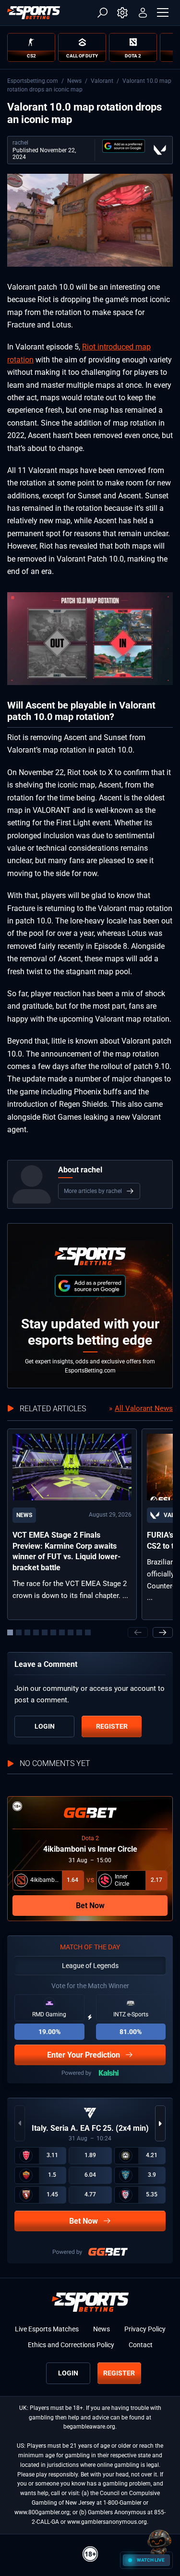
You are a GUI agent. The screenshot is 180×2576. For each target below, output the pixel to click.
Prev (138, 1632)
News (74, 81)
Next (163, 1632)
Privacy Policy (145, 2329)
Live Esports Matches (47, 2329)
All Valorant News (144, 1408)
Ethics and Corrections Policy (71, 2345)
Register (112, 1726)
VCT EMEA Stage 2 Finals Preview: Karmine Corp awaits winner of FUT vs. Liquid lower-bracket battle (66, 1551)
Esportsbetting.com (33, 81)
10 (88, 1632)
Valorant (102, 81)
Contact (141, 2345)
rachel (20, 143)
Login (45, 1726)
